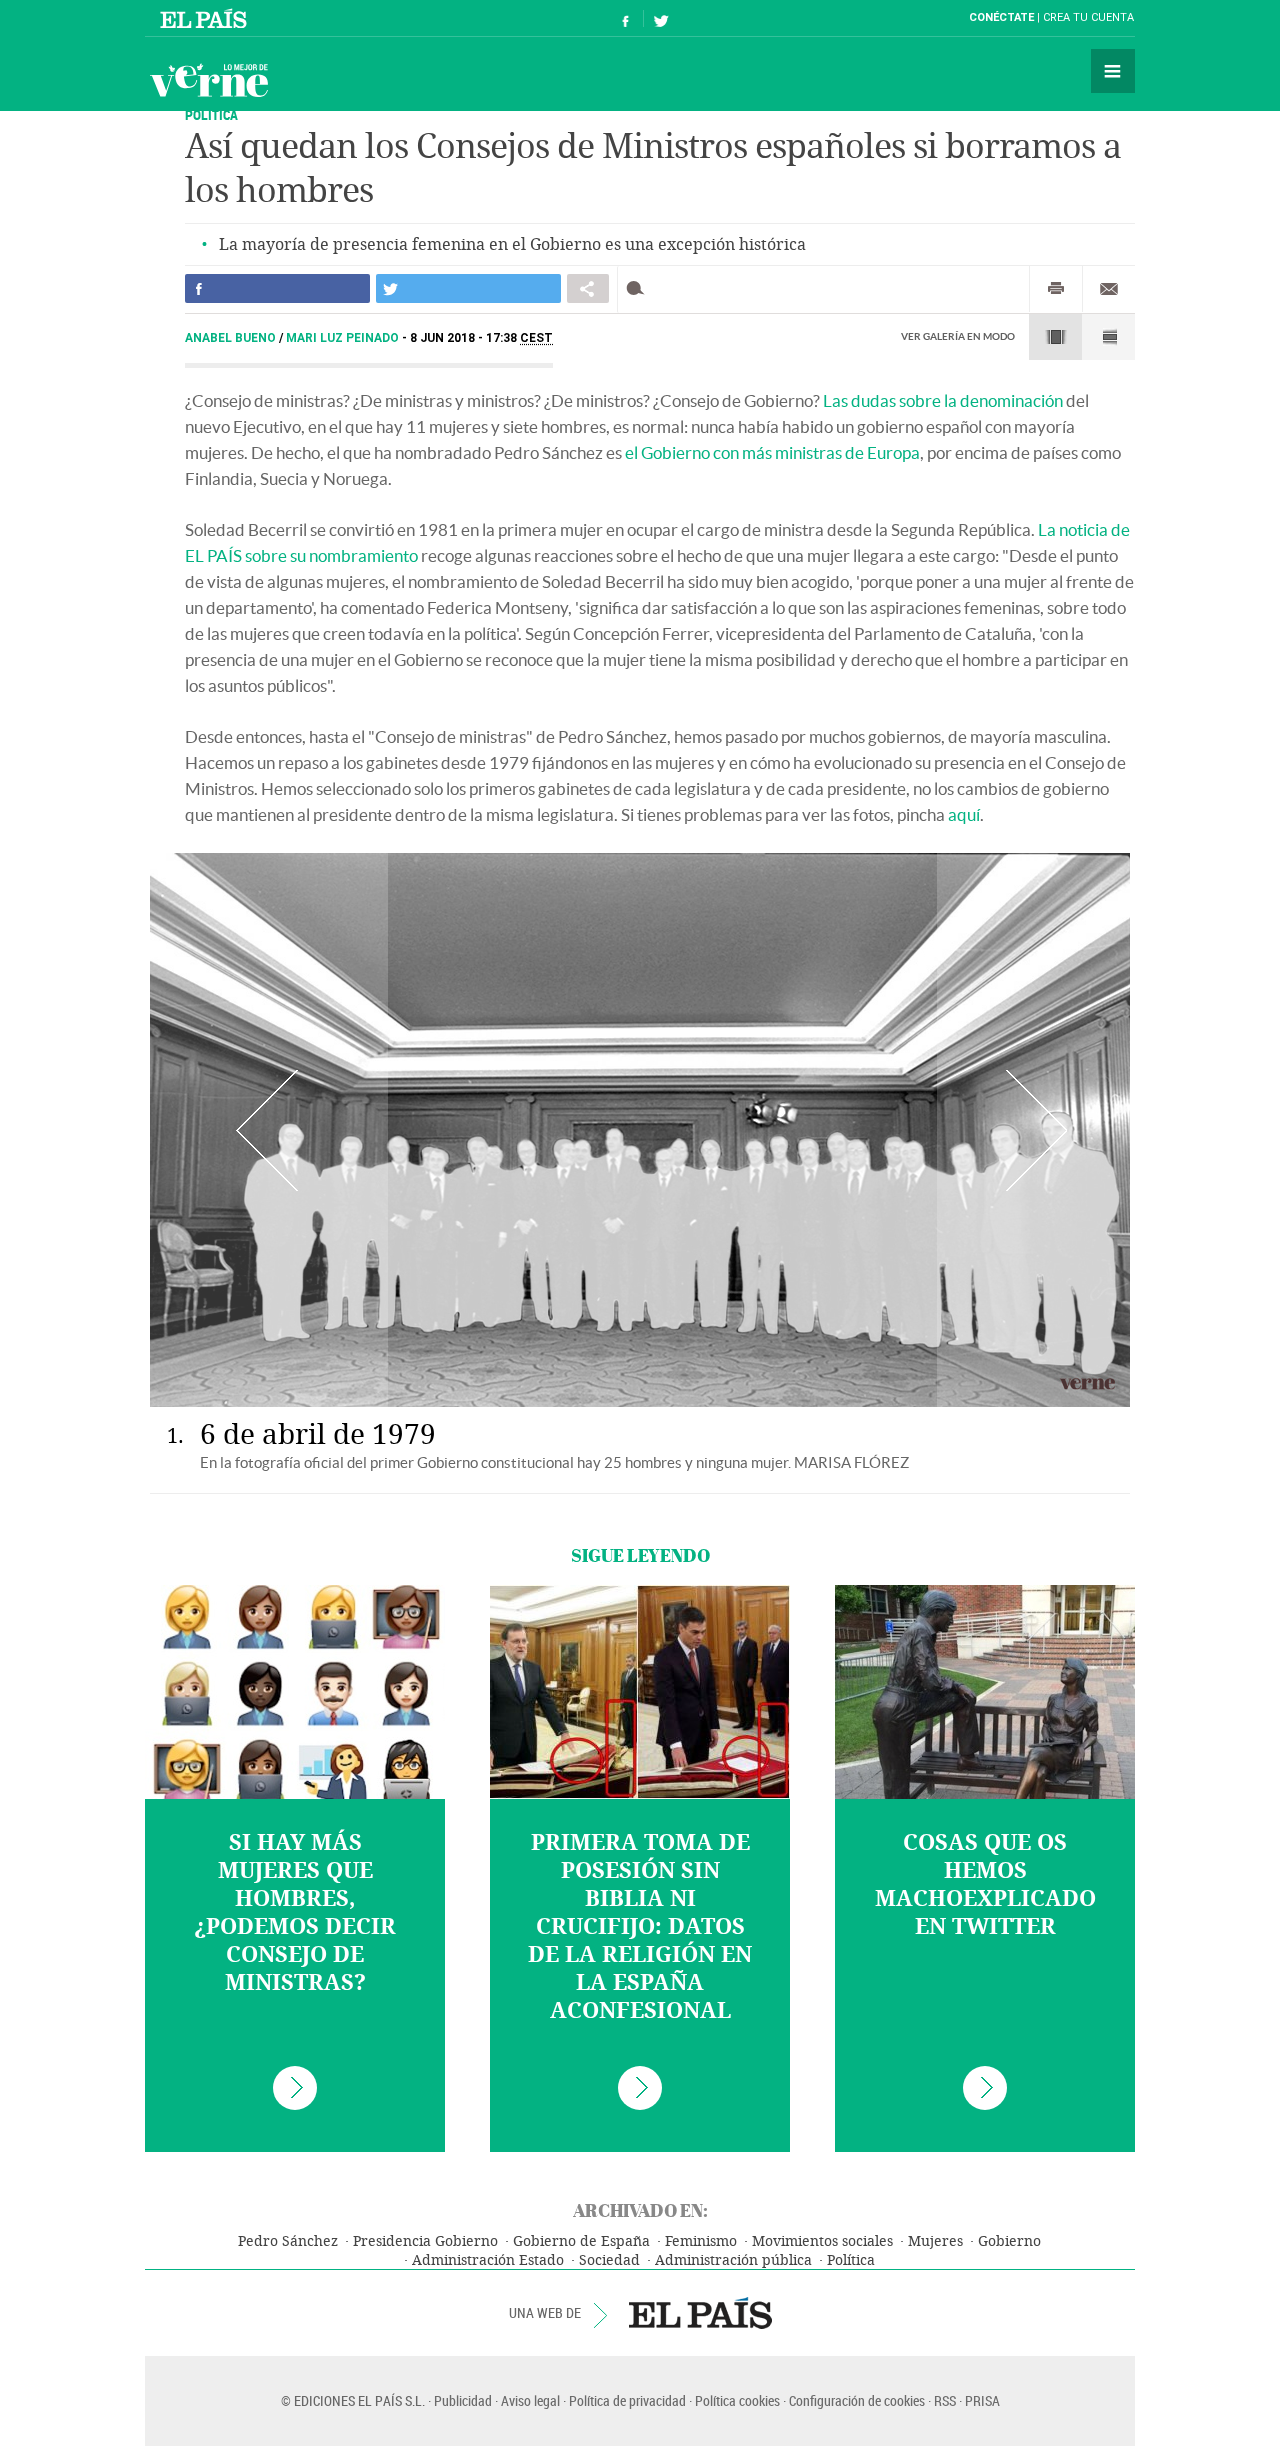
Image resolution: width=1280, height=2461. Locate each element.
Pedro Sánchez (288, 2241)
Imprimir (1056, 289)
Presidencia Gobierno (425, 2241)
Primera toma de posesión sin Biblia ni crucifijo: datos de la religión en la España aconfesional (640, 1927)
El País (206, 18)
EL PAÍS (700, 2313)
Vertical (1108, 337)
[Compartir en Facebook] (277, 288)
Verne (209, 80)
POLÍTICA (211, 114)
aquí (964, 814)
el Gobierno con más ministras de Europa (772, 452)
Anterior (266, 1130)
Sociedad (609, 2260)
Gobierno (1009, 2241)
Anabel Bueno (232, 338)
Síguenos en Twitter (661, 18)
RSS (945, 2400)
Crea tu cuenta (1088, 17)
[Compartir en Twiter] (468, 288)
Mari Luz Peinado (344, 338)
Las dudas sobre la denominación (943, 400)
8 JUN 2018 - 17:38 (481, 338)
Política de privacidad (627, 2400)
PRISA (982, 2400)
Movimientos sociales (822, 2241)
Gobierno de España (581, 2241)
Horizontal (1055, 337)
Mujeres (935, 2241)
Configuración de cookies (857, 2400)
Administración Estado (488, 2260)
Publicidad (463, 2400)
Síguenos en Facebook (626, 18)
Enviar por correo (1109, 289)
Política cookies (737, 2400)
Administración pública (733, 2260)
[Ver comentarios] (639, 288)
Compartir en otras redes (588, 288)
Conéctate (1001, 17)
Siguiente (1036, 1130)
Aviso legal (530, 2400)
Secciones (1113, 71)
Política (851, 2260)
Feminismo (701, 2241)
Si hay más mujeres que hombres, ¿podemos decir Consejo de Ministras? (295, 1913)
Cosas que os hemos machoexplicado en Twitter (985, 1885)
